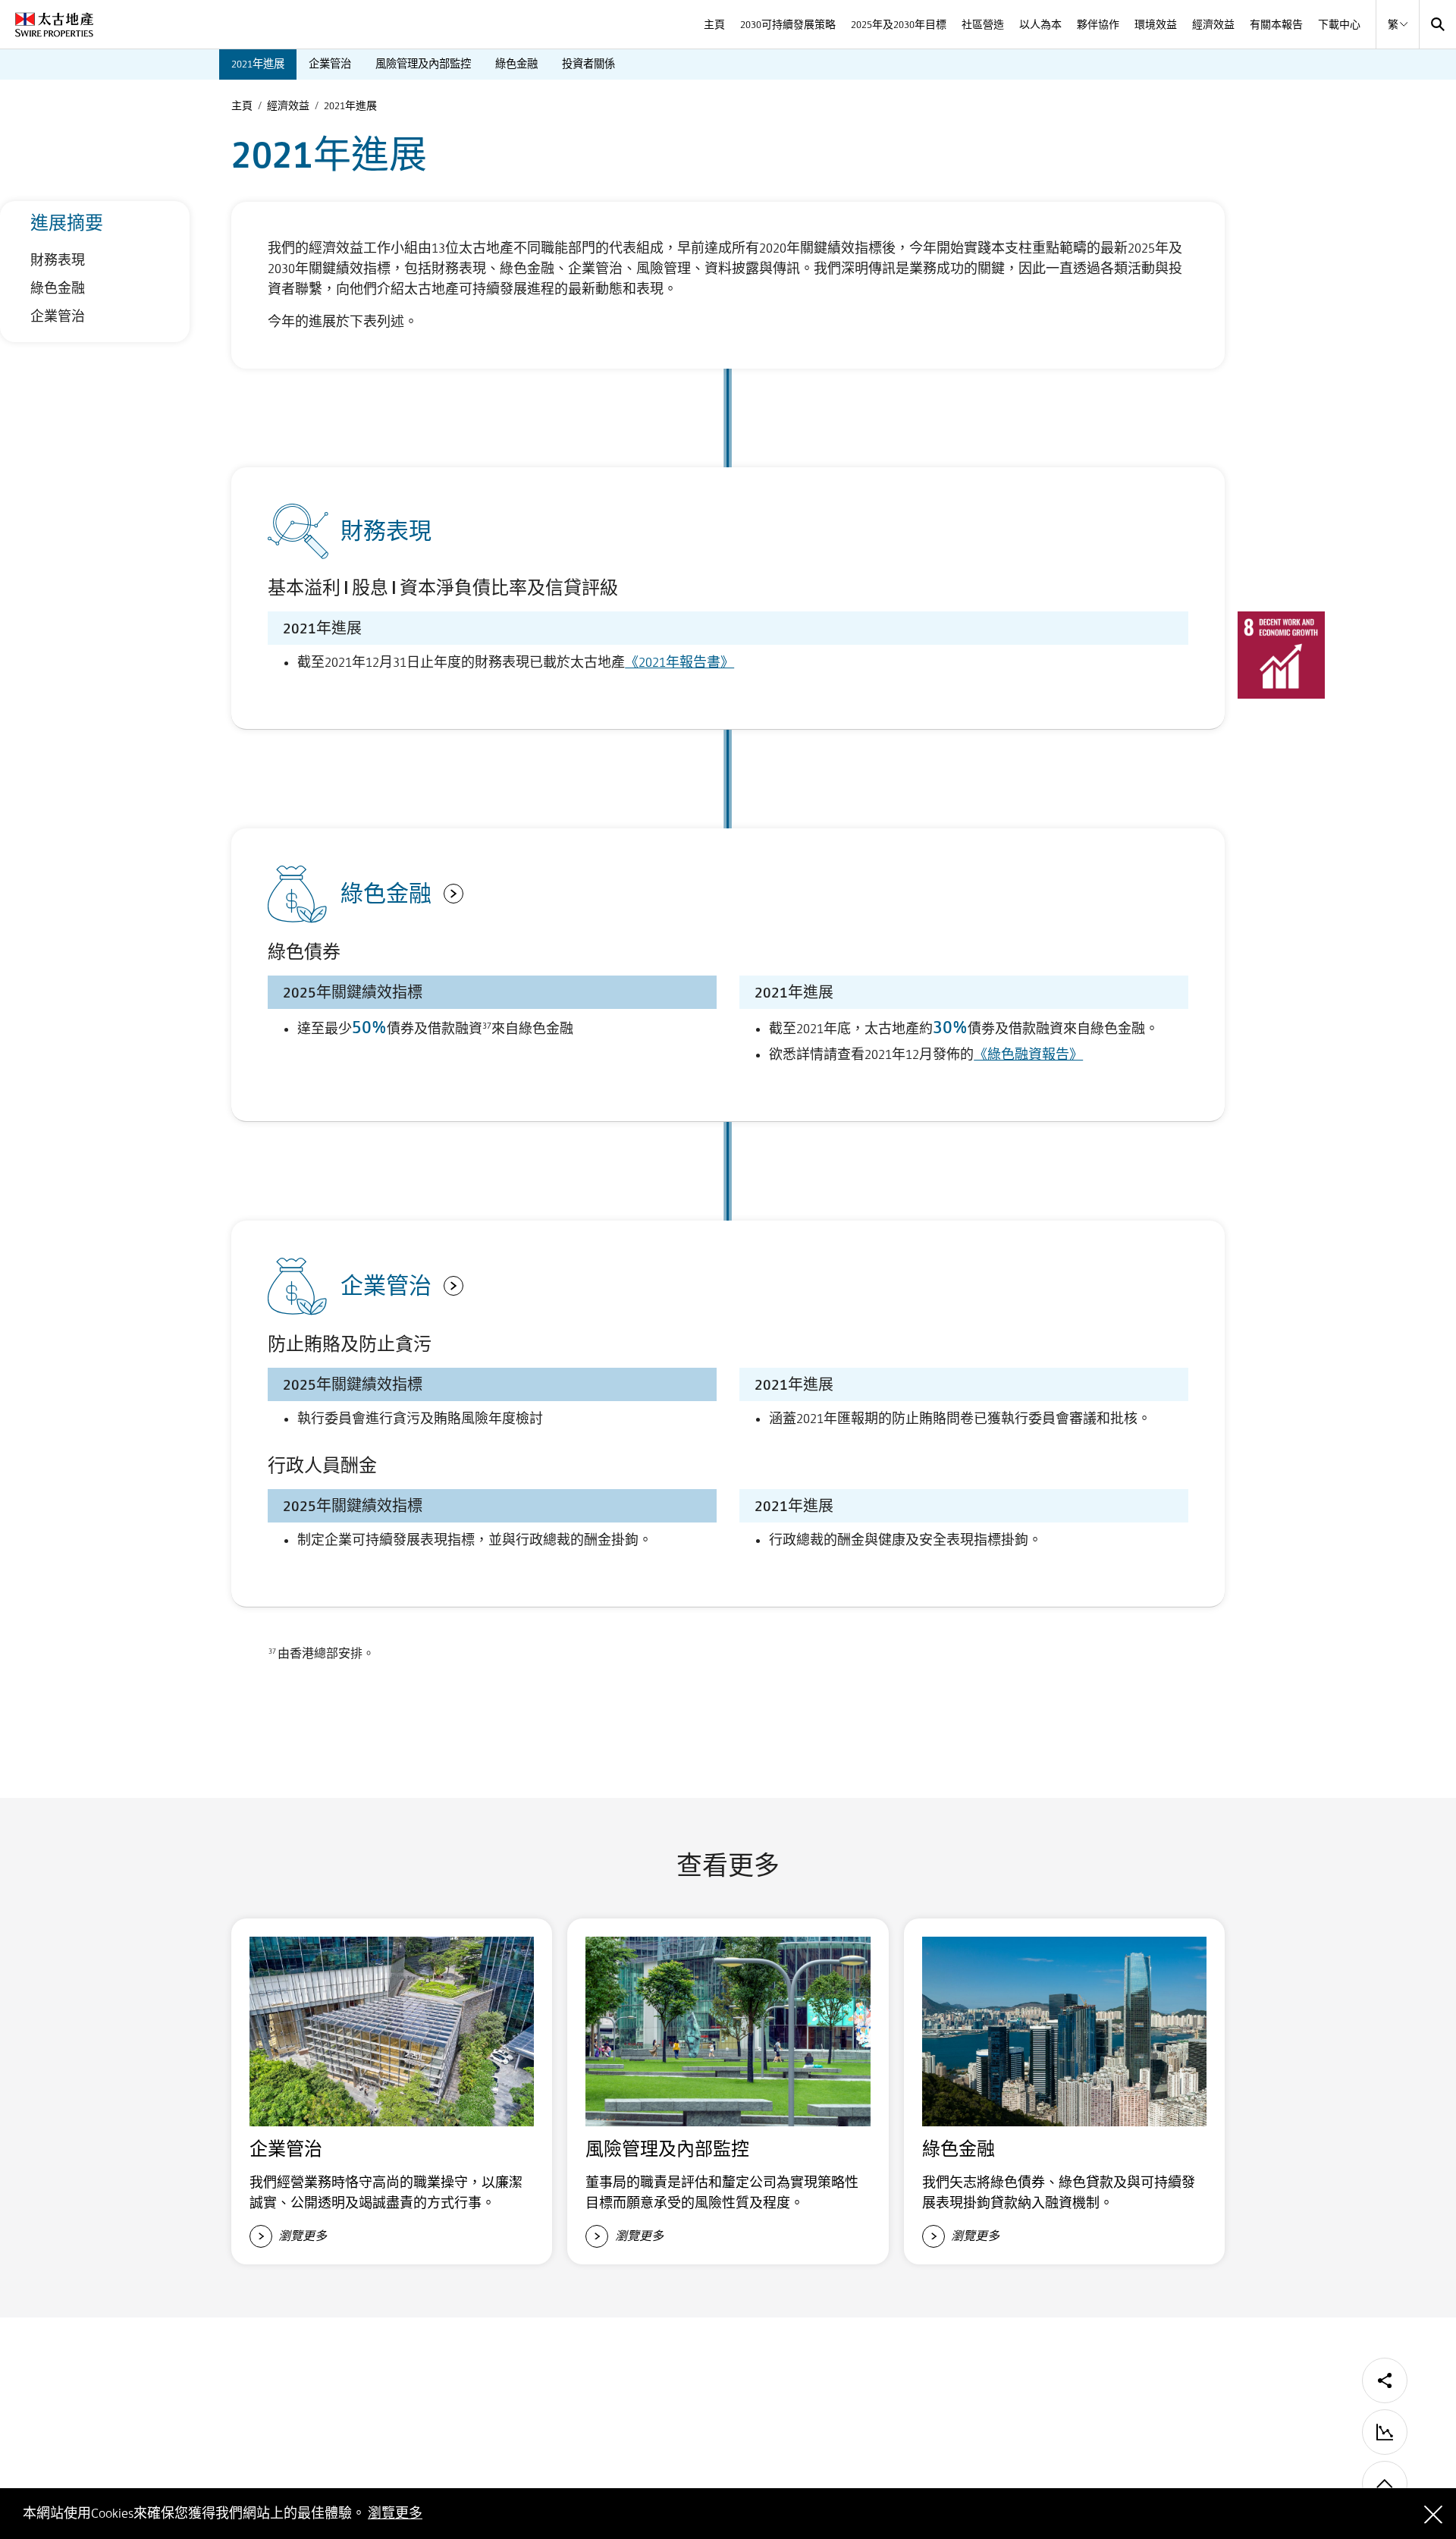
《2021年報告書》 (679, 662)
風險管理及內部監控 (423, 64)
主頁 (714, 24)
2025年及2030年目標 (899, 24)
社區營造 (983, 24)
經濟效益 (1213, 24)
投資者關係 (588, 64)
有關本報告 (1276, 24)
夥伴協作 (1098, 24)
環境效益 (1156, 24)
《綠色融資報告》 (1028, 1054)
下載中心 (1339, 24)
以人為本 (1040, 24)
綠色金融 (516, 64)
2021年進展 (258, 64)
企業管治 (330, 64)
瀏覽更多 (395, 2513)
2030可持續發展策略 (788, 24)
